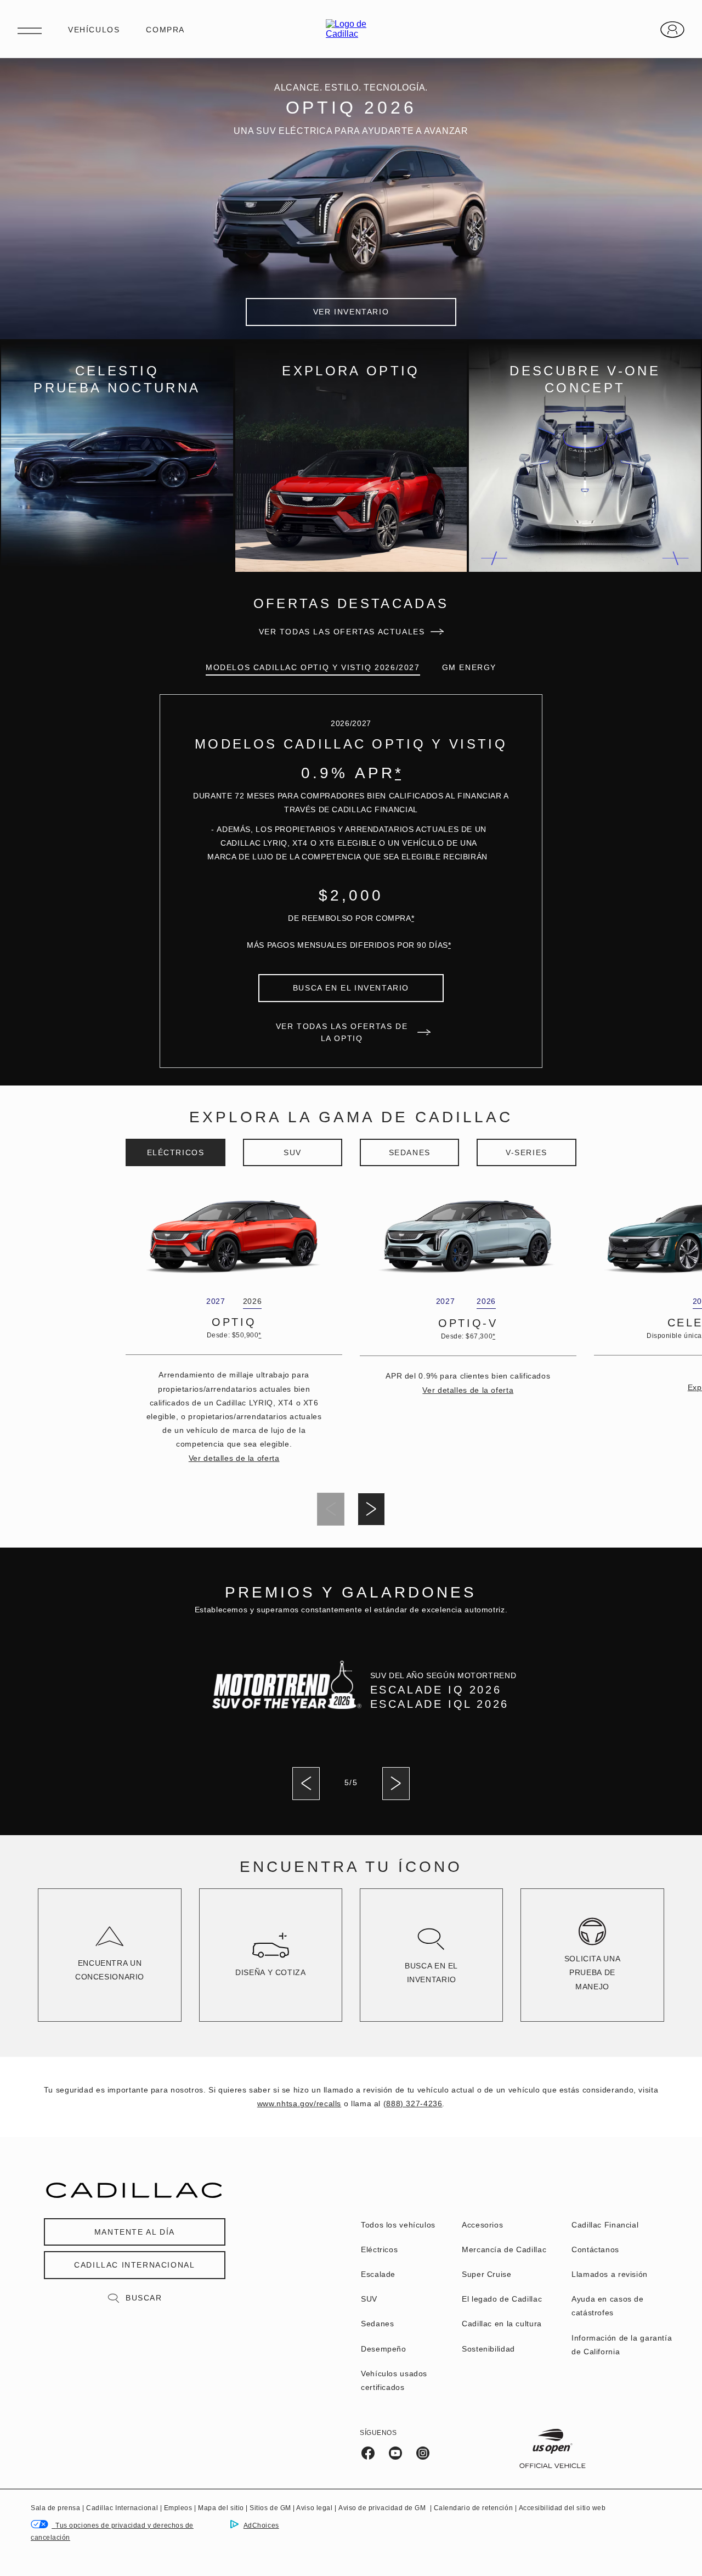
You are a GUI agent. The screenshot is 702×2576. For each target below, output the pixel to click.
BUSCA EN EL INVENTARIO (351, 988)
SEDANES (410, 1152)
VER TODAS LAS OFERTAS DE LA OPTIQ (342, 1032)
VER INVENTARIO (351, 312)
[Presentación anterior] (306, 1784)
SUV (293, 1152)
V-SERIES (526, 1152)
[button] (398, 773)
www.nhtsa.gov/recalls (299, 2103)
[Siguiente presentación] (371, 1509)
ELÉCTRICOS (176, 1152)
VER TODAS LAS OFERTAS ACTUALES (342, 632)
